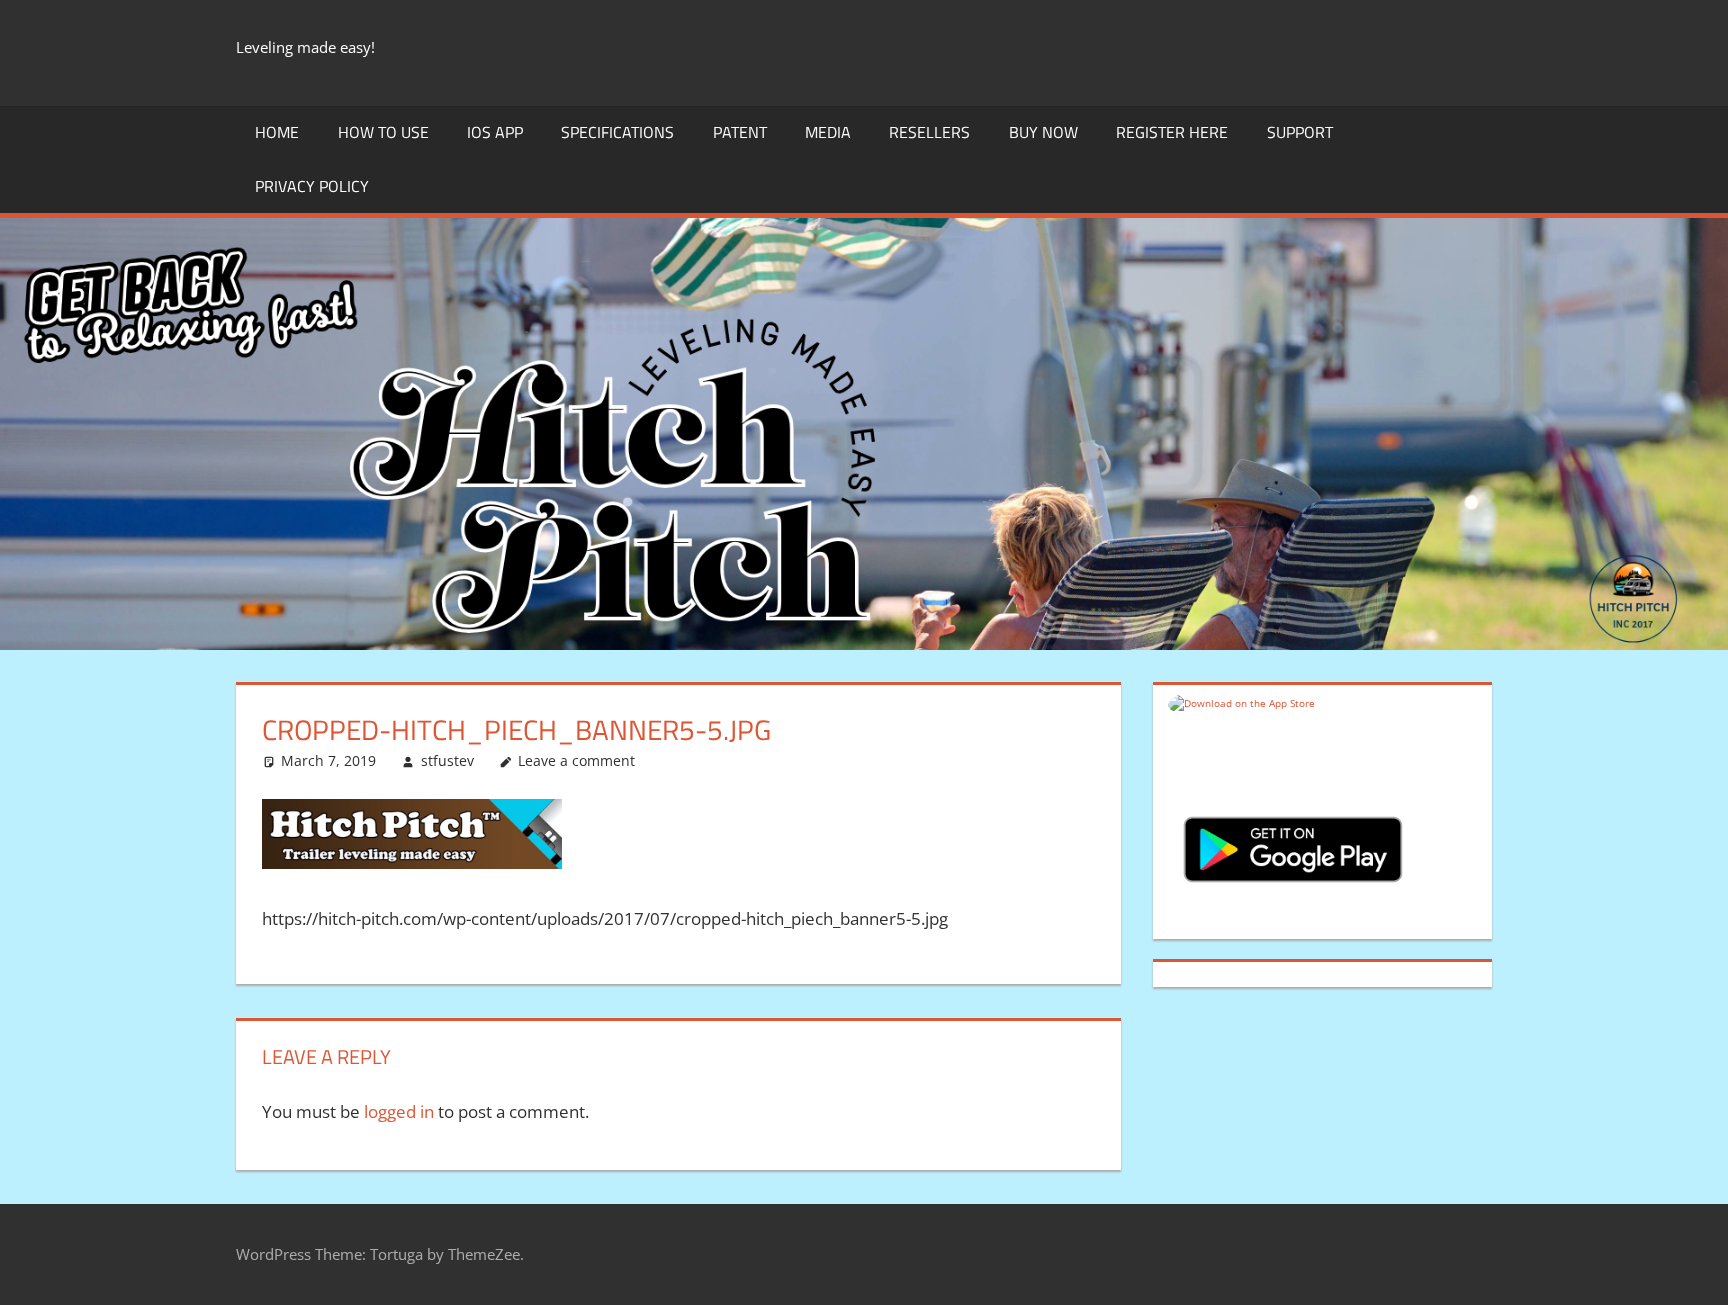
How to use (383, 132)
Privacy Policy (312, 186)
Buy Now (1043, 132)
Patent (740, 132)
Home (277, 132)
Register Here (1172, 132)
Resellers (929, 132)
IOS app (495, 132)
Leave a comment (576, 760)
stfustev (447, 760)
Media (828, 132)
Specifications (617, 132)
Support (1300, 132)
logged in (399, 1111)
